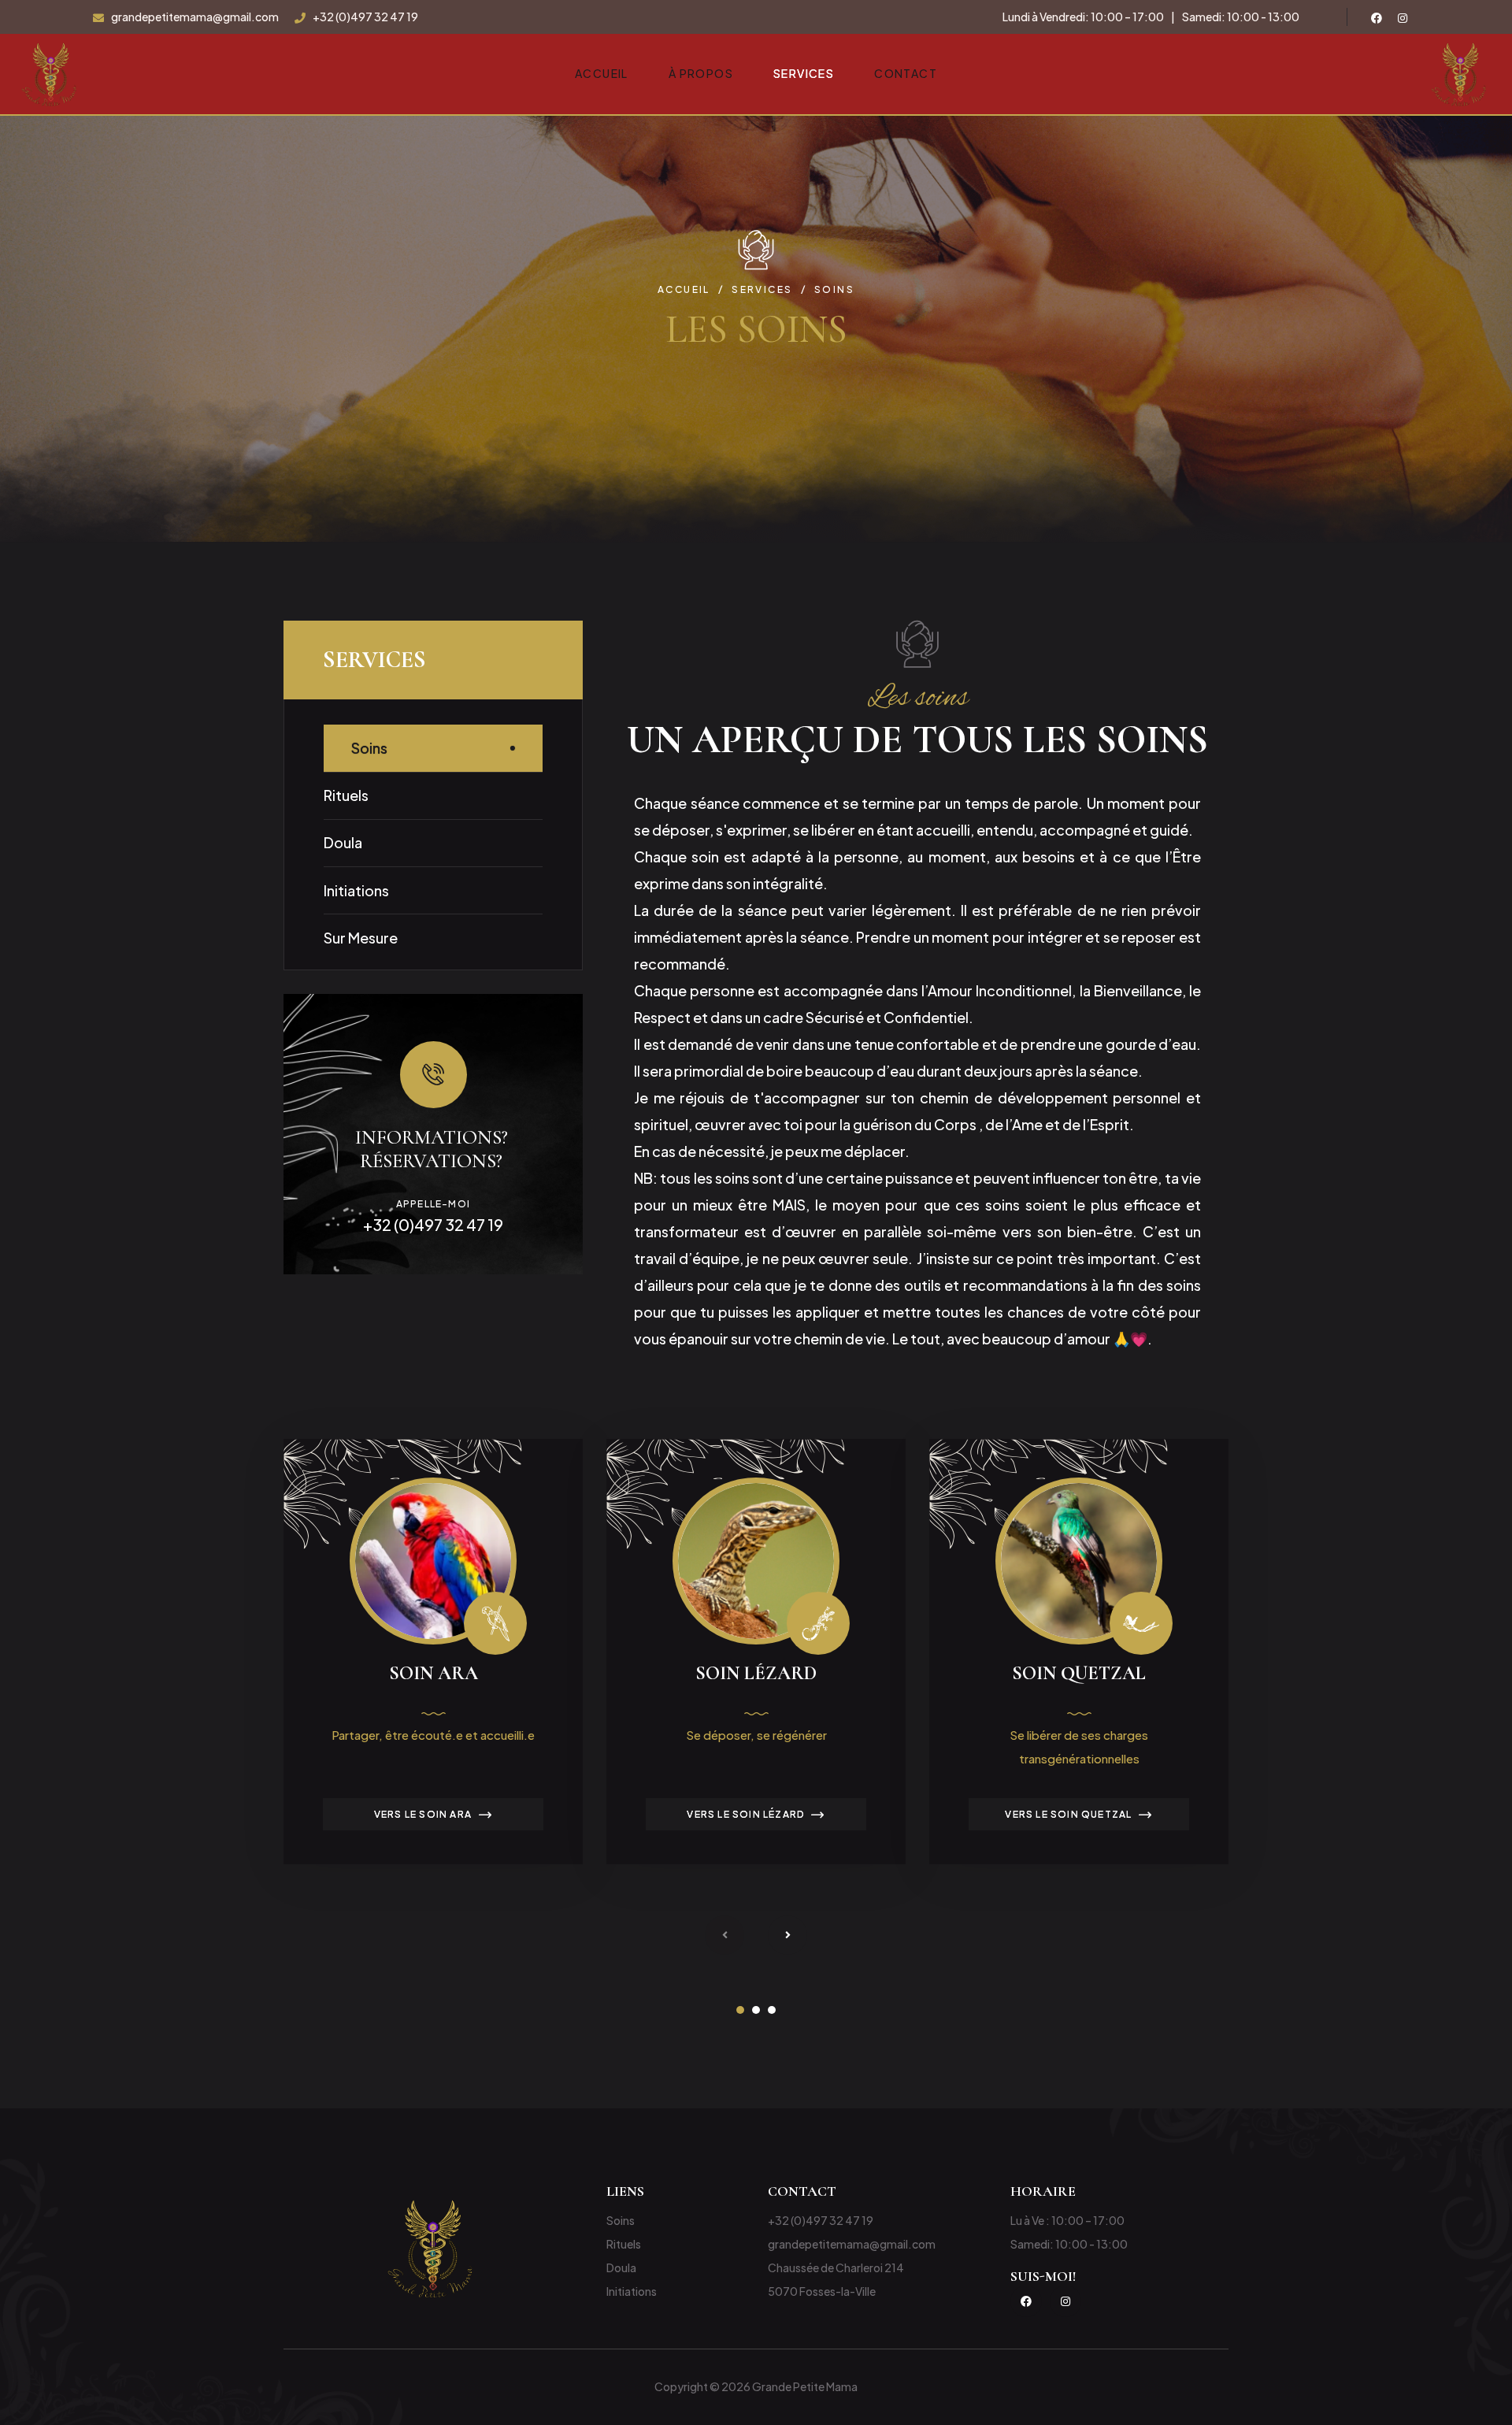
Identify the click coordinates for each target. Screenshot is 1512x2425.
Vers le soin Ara (423, 1814)
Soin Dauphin (1402, 1673)
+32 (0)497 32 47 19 (365, 17)
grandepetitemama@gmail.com (195, 17)
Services (804, 73)
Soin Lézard (756, 1673)
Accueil (602, 73)
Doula (343, 842)
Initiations (356, 890)
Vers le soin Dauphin (1392, 1814)
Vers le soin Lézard (745, 1814)
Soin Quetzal (1079, 1673)
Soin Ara (434, 1673)
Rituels (346, 795)
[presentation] (724, 1935)
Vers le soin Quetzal (1068, 1814)
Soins (369, 748)
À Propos (701, 73)
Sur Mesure (361, 938)
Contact (906, 73)
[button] (740, 2010)
